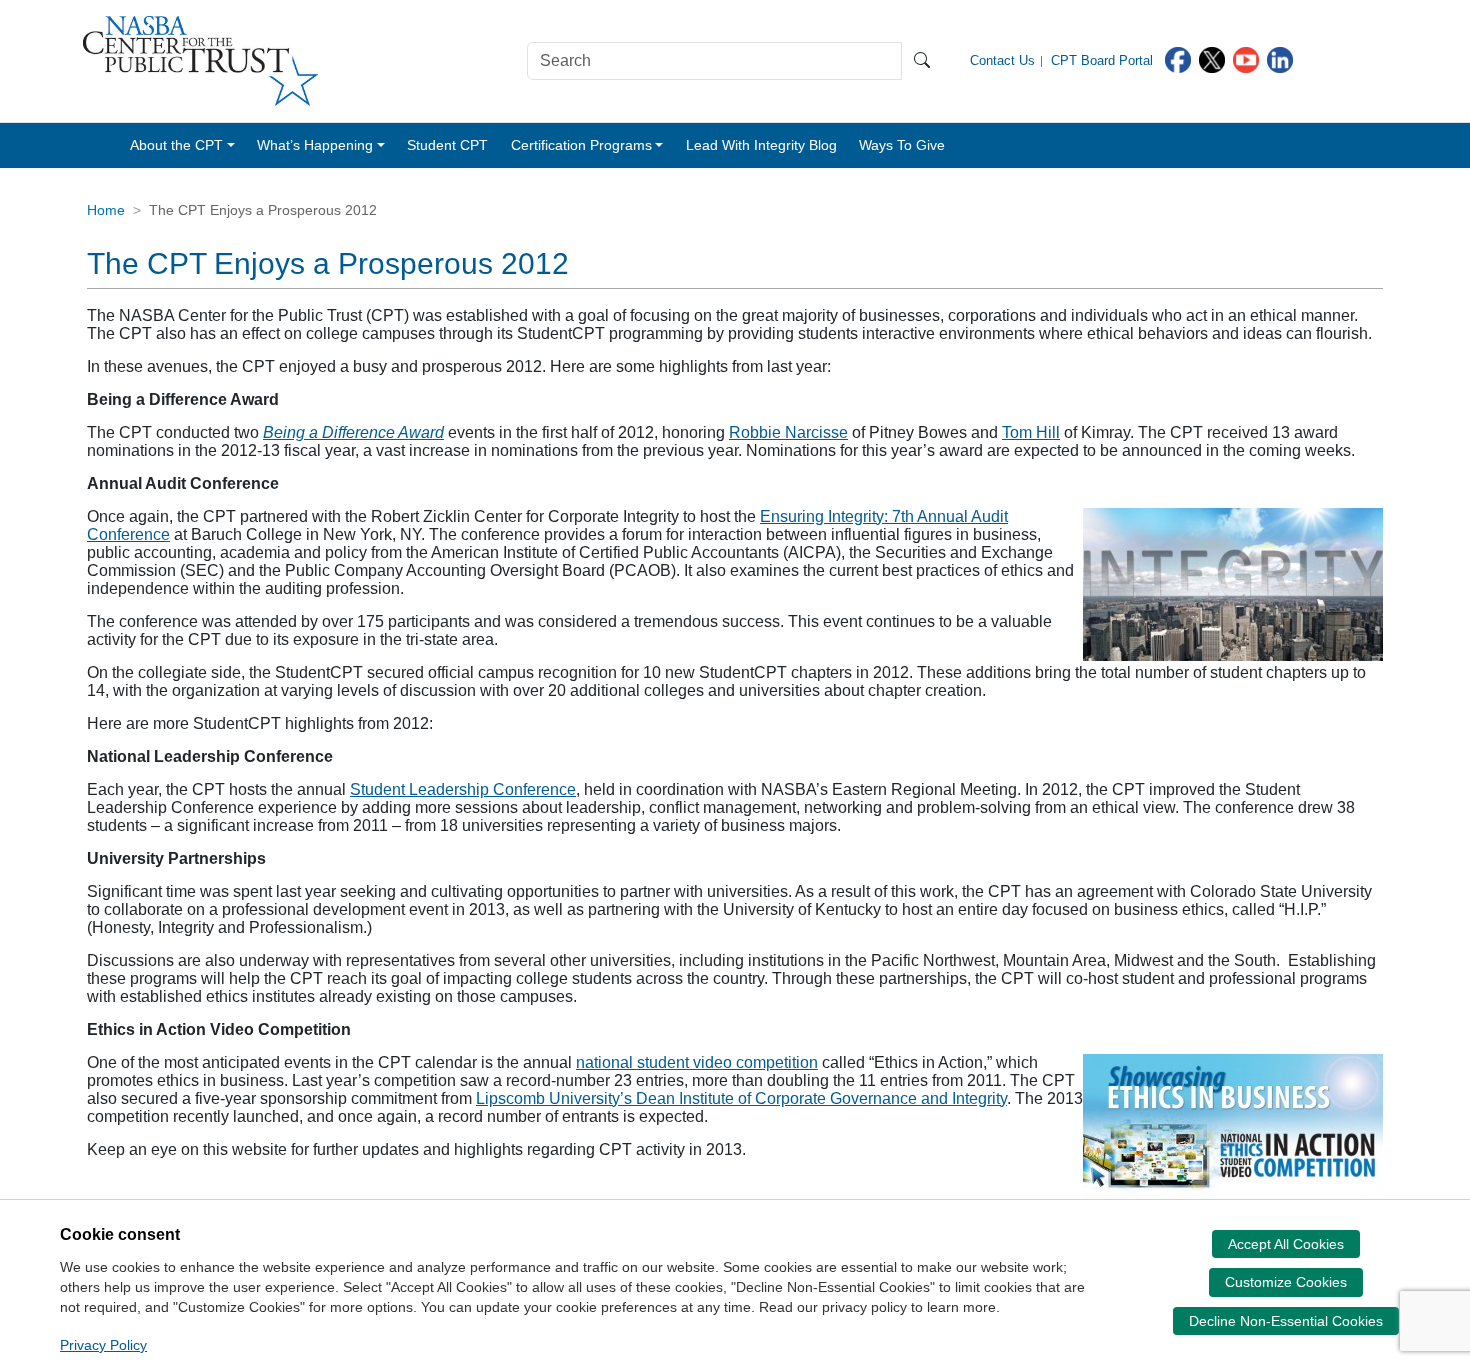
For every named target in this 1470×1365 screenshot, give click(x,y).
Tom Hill (1031, 432)
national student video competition (697, 1062)
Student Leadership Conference (463, 789)
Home (106, 210)
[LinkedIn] (1280, 58)
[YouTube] (1246, 58)
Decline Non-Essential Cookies (1286, 1321)
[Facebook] (1178, 58)
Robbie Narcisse (788, 432)
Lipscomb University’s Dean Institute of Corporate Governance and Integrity (741, 1098)
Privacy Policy (103, 1345)
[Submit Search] (922, 61)
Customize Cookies (1286, 1282)
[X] (1212, 58)
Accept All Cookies (1286, 1244)
